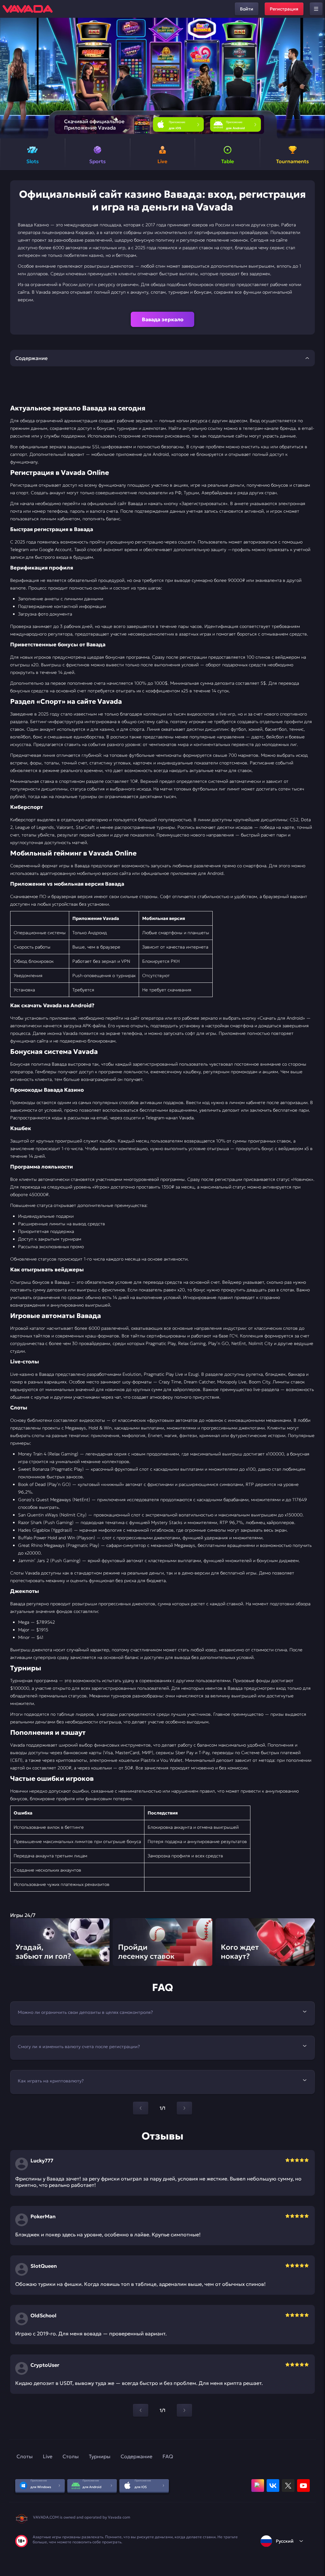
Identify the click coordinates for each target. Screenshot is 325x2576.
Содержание (136, 2456)
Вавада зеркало (163, 319)
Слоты (25, 2456)
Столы (71, 2456)
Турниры (100, 2456)
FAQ (168, 2456)
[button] (318, 78)
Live (48, 2456)
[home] (28, 9)
